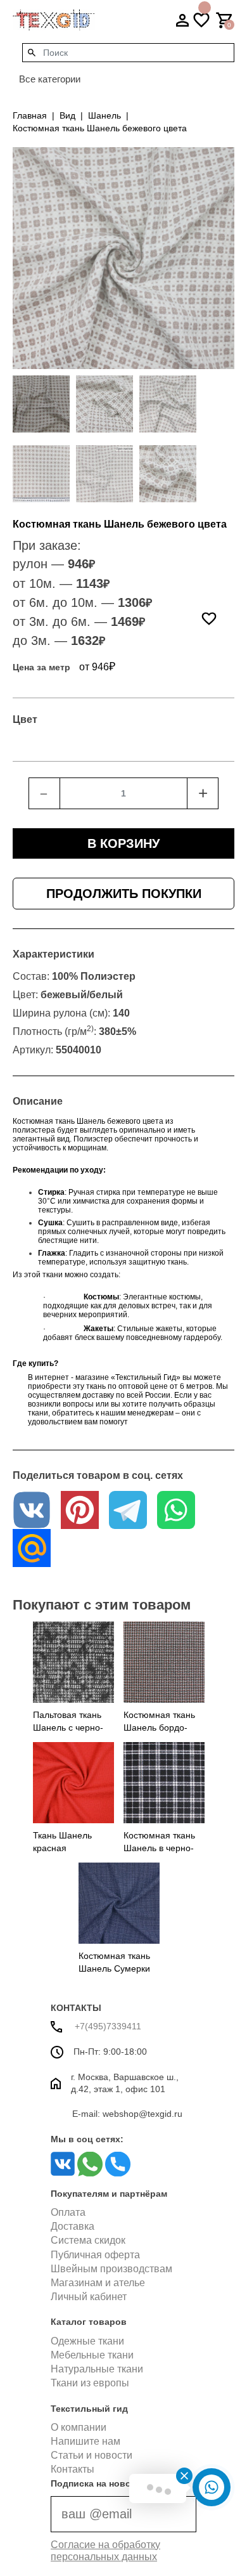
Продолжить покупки (124, 894)
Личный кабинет (89, 2297)
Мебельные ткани (92, 2355)
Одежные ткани (87, 2341)
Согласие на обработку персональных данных (105, 2551)
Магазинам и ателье (98, 2283)
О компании (79, 2427)
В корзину (123, 843)
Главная (30, 115)
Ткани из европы (90, 2383)
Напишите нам (85, 2441)
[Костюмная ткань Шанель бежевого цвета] (41, 404)
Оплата (68, 2212)
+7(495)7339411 (107, 2026)
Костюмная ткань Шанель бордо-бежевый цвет (159, 1727)
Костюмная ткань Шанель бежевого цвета (100, 128)
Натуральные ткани (97, 2369)
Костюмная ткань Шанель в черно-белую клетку (159, 1848)
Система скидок (88, 2240)
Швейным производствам (111, 2269)
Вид (67, 115)
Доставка (73, 2226)
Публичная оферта (95, 2255)
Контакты (73, 2469)
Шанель (104, 115)
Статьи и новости (92, 2455)
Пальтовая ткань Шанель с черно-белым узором (68, 1727)
